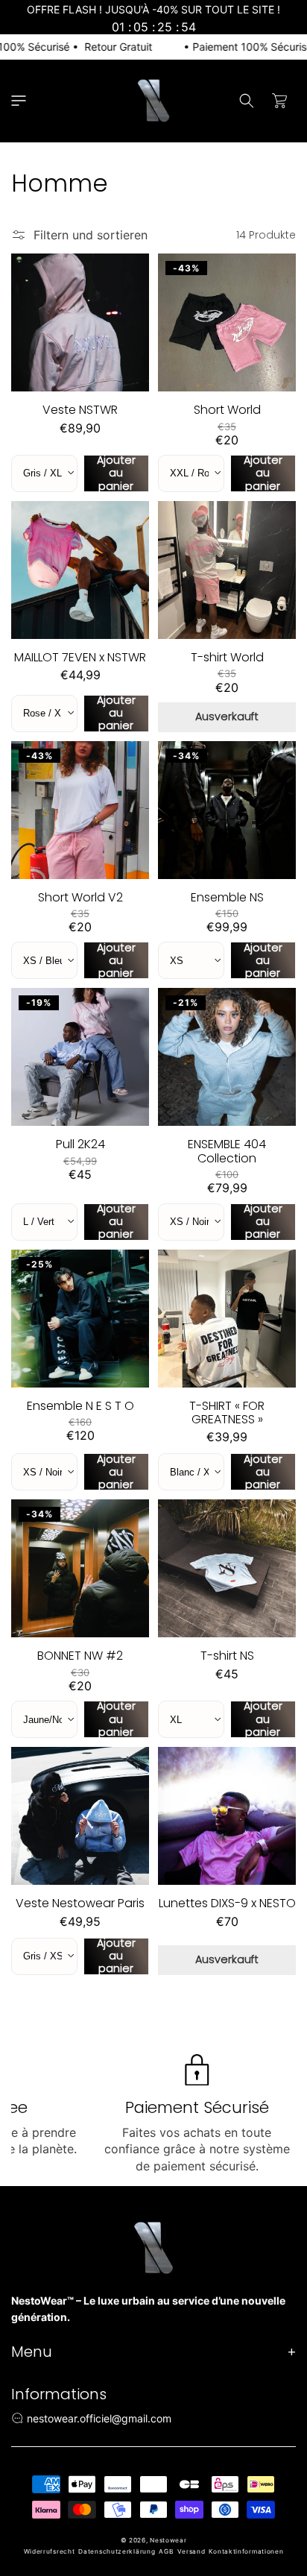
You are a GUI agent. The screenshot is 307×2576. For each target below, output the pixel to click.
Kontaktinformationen (246, 2551)
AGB (166, 2551)
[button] (19, 101)
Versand (192, 2551)
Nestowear (168, 2540)
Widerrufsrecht (50, 2551)
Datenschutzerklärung (117, 2551)
